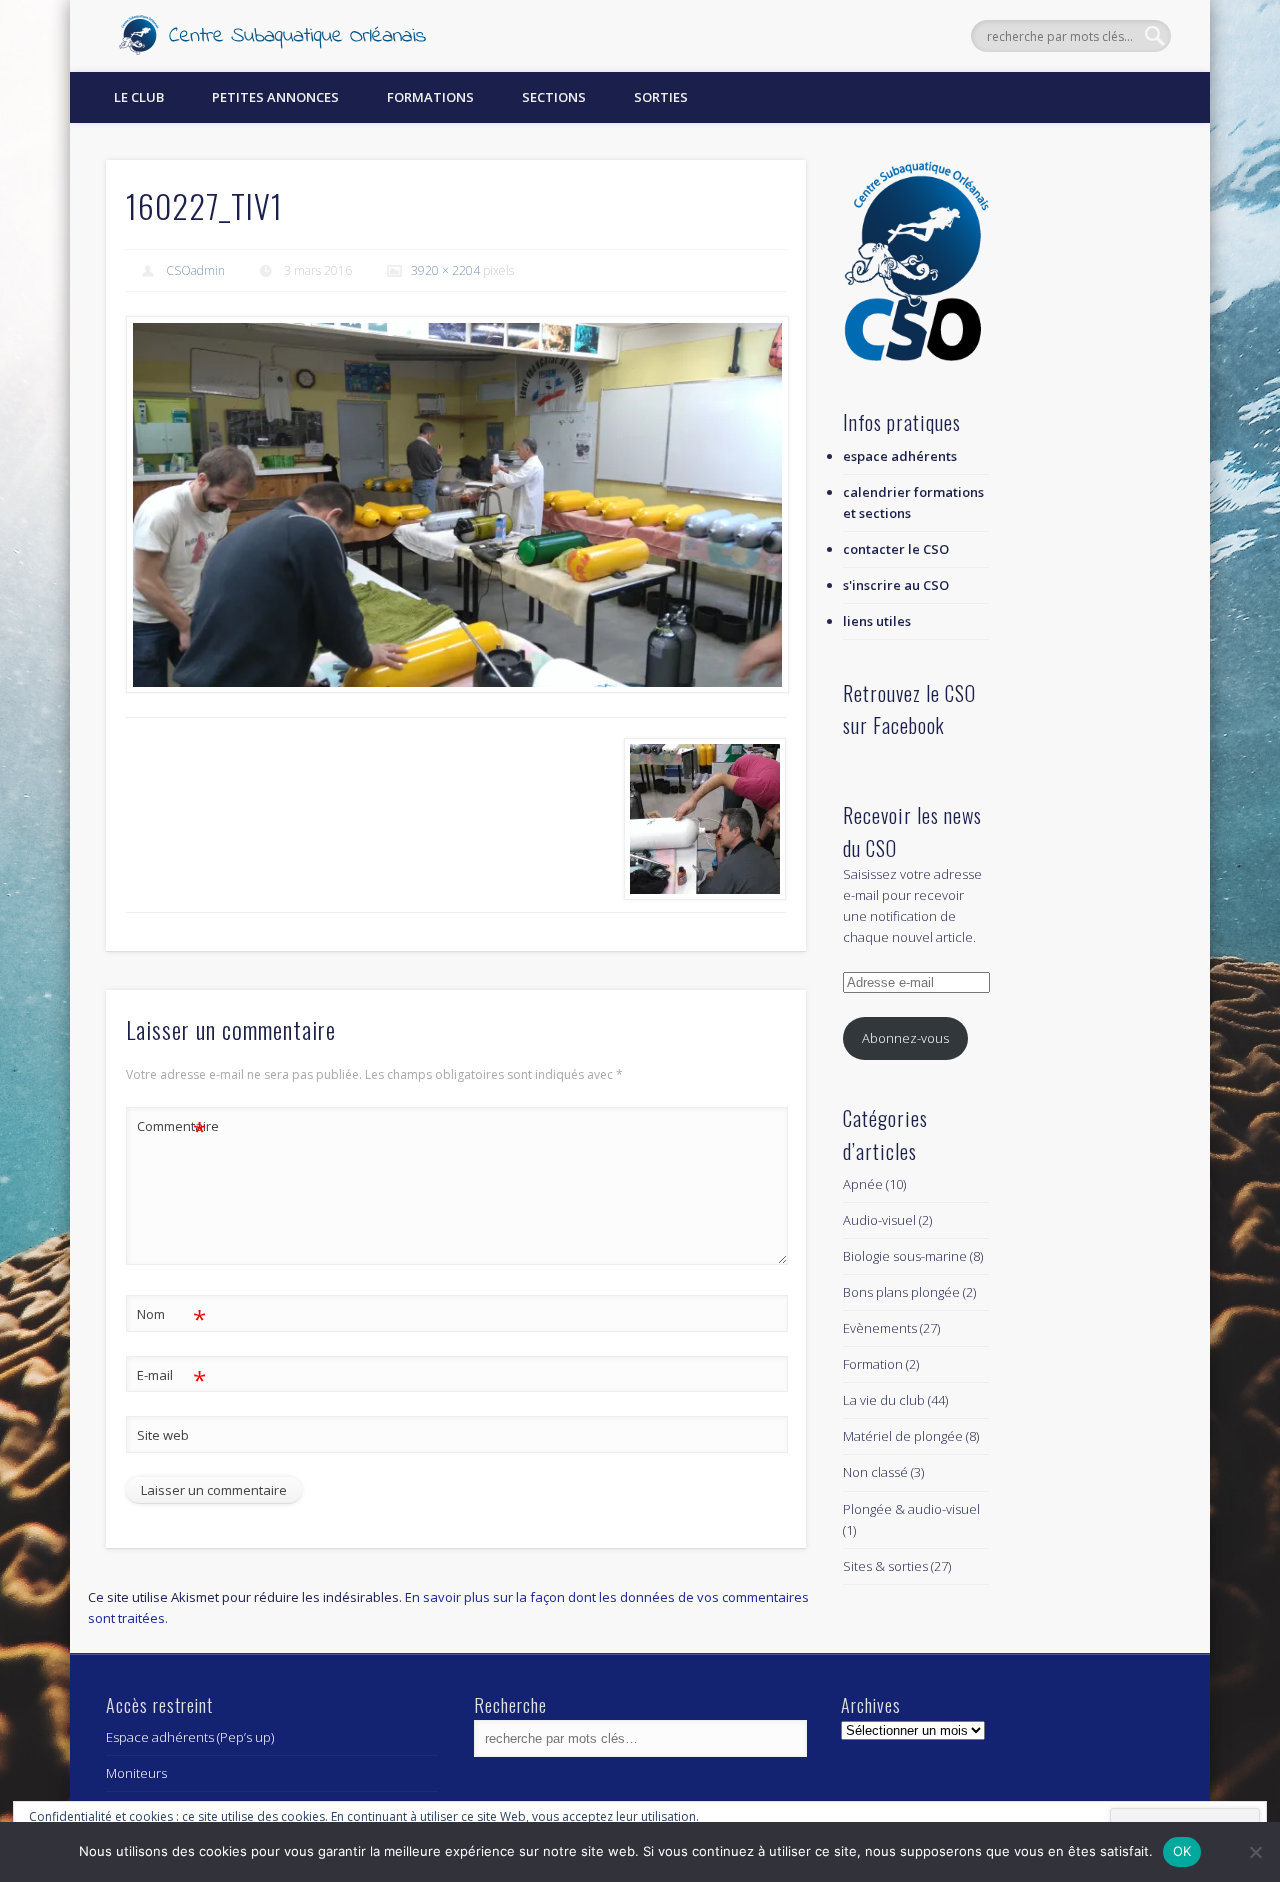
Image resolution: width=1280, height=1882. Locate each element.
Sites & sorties (885, 1566)
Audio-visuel (879, 1220)
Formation (873, 1364)
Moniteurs (136, 1773)
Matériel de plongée (903, 1436)
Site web (163, 1435)
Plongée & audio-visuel (911, 1509)
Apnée (863, 1184)
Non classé (875, 1472)
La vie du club (884, 1400)
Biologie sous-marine (905, 1256)
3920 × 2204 (445, 270)
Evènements (880, 1328)
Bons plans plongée (901, 1292)
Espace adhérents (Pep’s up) (190, 1737)
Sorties (661, 97)
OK (1182, 1851)
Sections (554, 97)
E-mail (171, 1378)
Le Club (139, 97)
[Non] (1255, 1852)
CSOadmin (195, 270)
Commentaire (172, 1129)
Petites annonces (275, 97)
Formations (430, 97)
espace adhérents (900, 456)
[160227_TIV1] (456, 504)
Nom (171, 1317)
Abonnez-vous (905, 1038)
